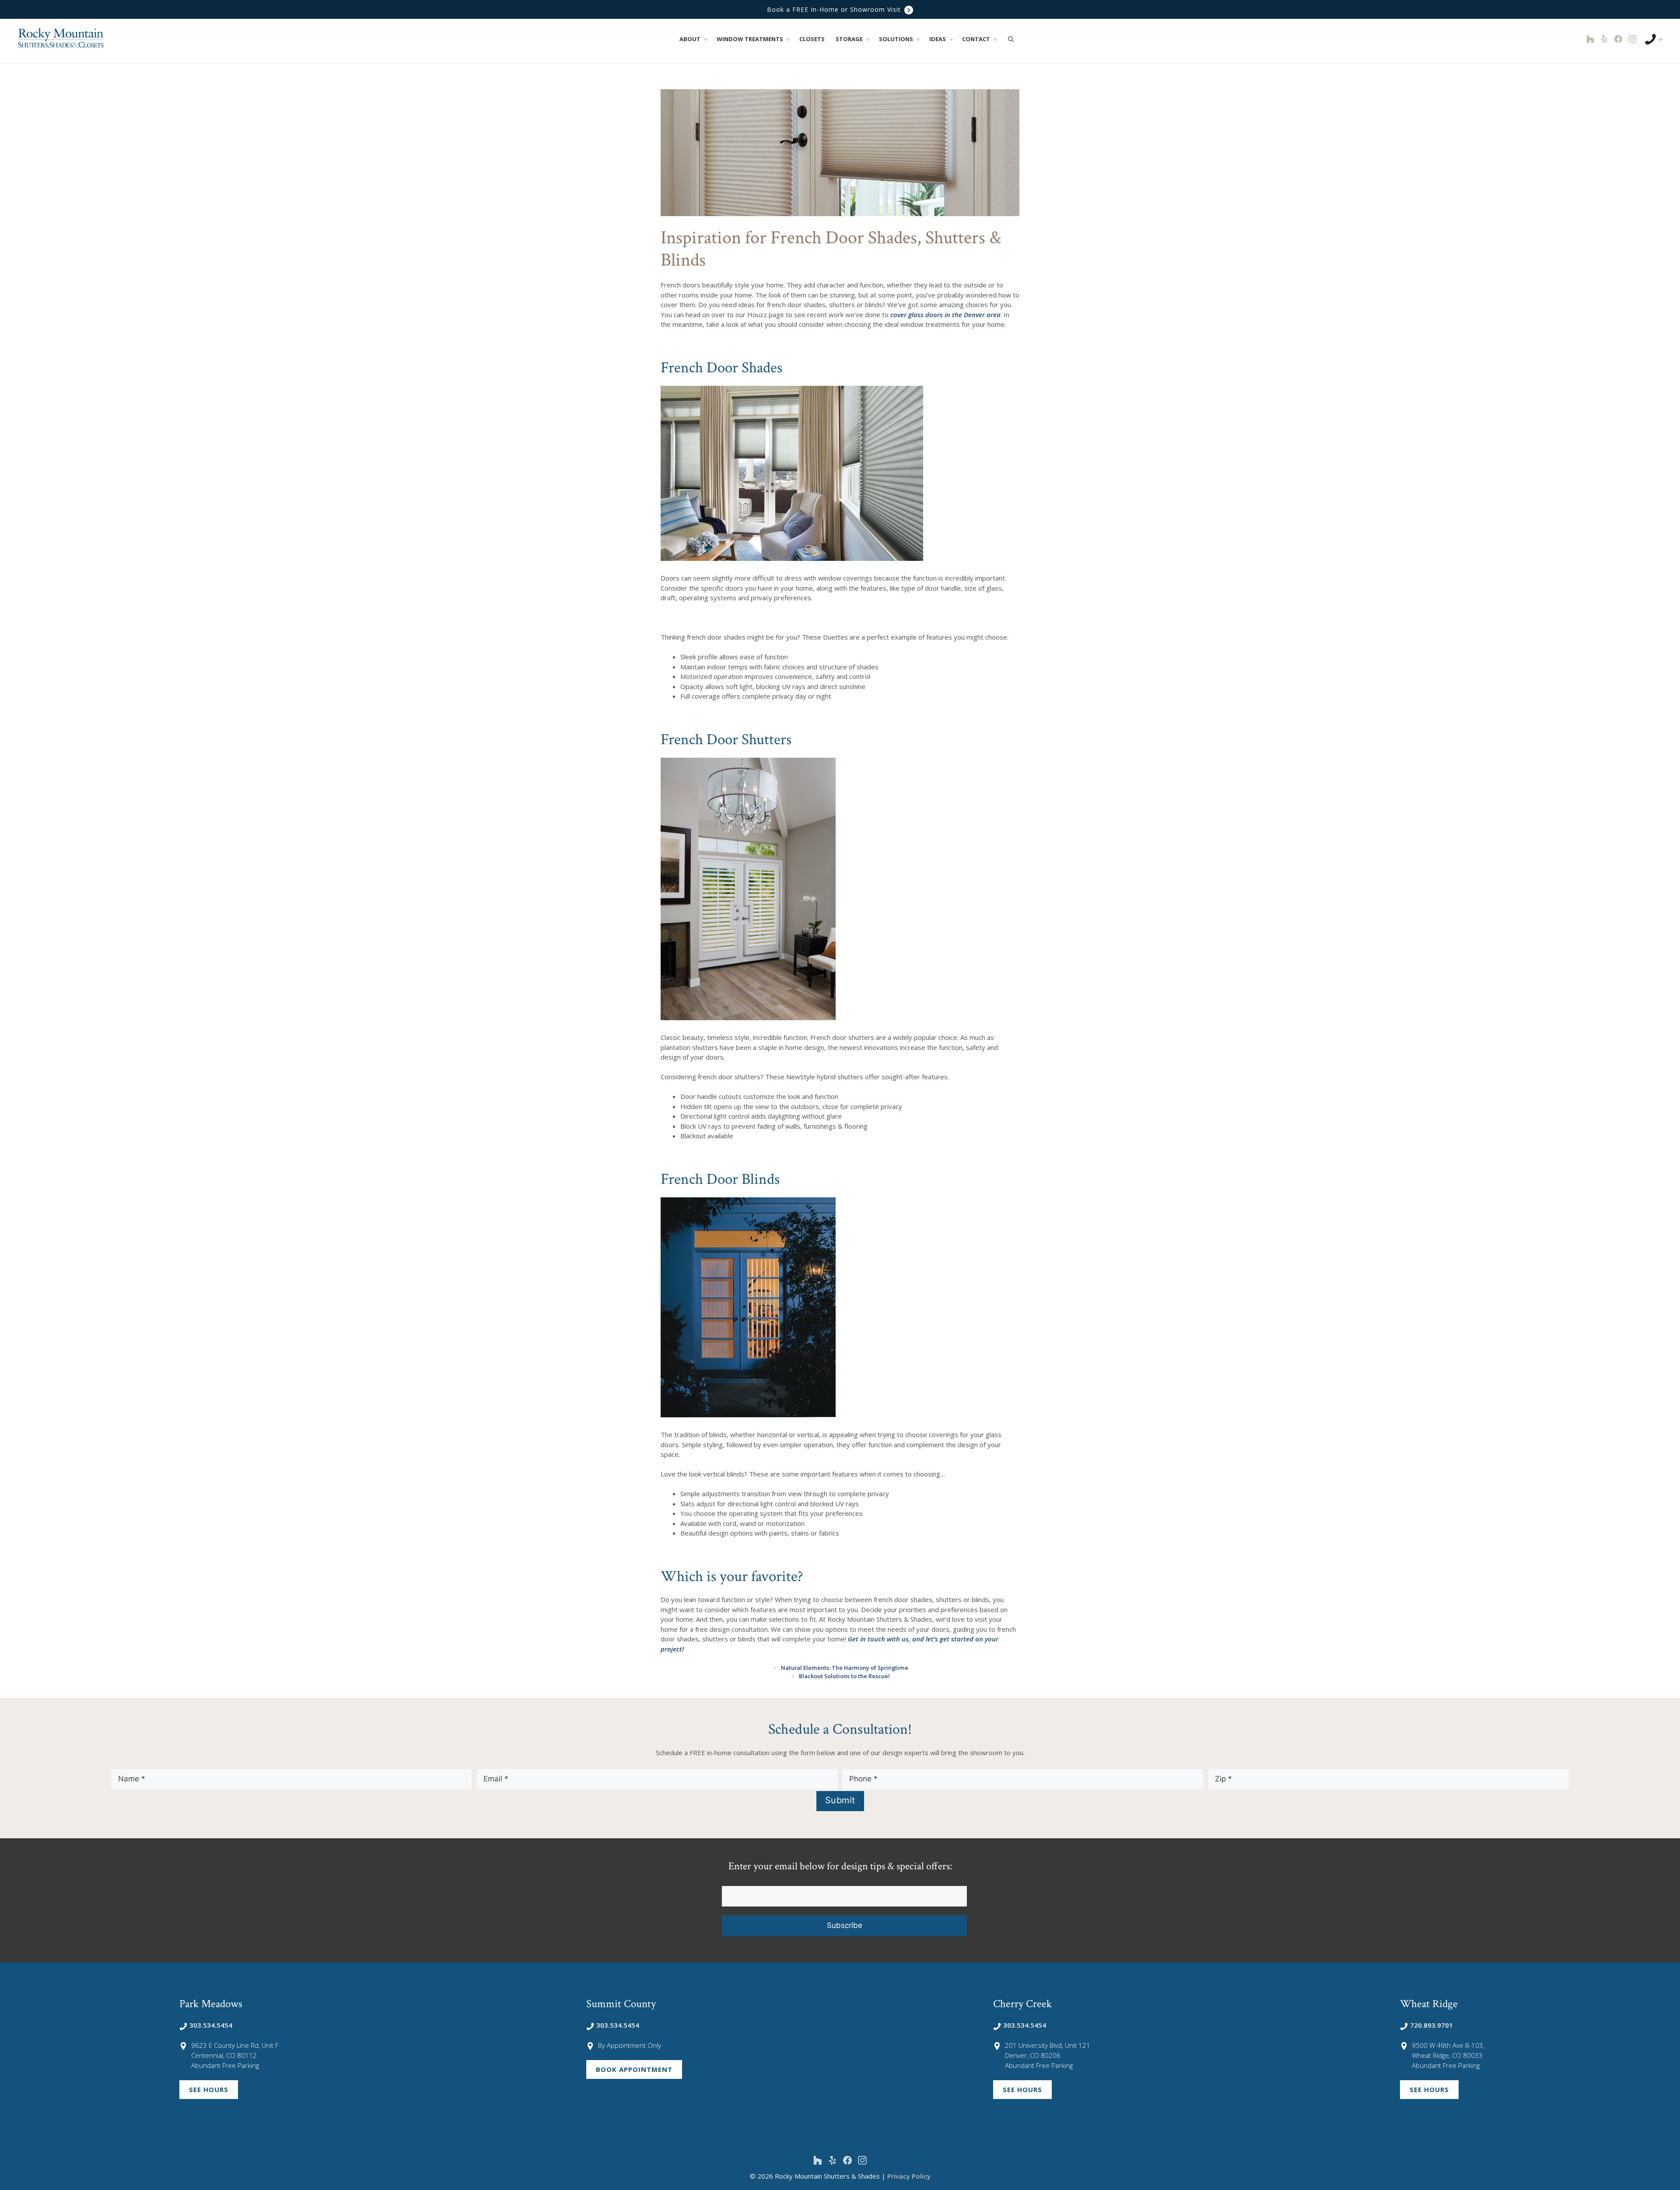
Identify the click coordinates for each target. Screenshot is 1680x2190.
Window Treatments (750, 39)
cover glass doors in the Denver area (945, 315)
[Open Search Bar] (1011, 39)
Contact (976, 39)
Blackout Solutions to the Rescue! (844, 1676)
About (690, 39)
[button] (705, 39)
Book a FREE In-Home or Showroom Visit (835, 9)
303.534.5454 (211, 2025)
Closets (812, 39)
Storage (849, 39)
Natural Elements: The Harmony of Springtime (845, 1668)
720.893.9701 (1431, 2025)
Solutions (896, 39)
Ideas (938, 39)
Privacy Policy (909, 2176)
